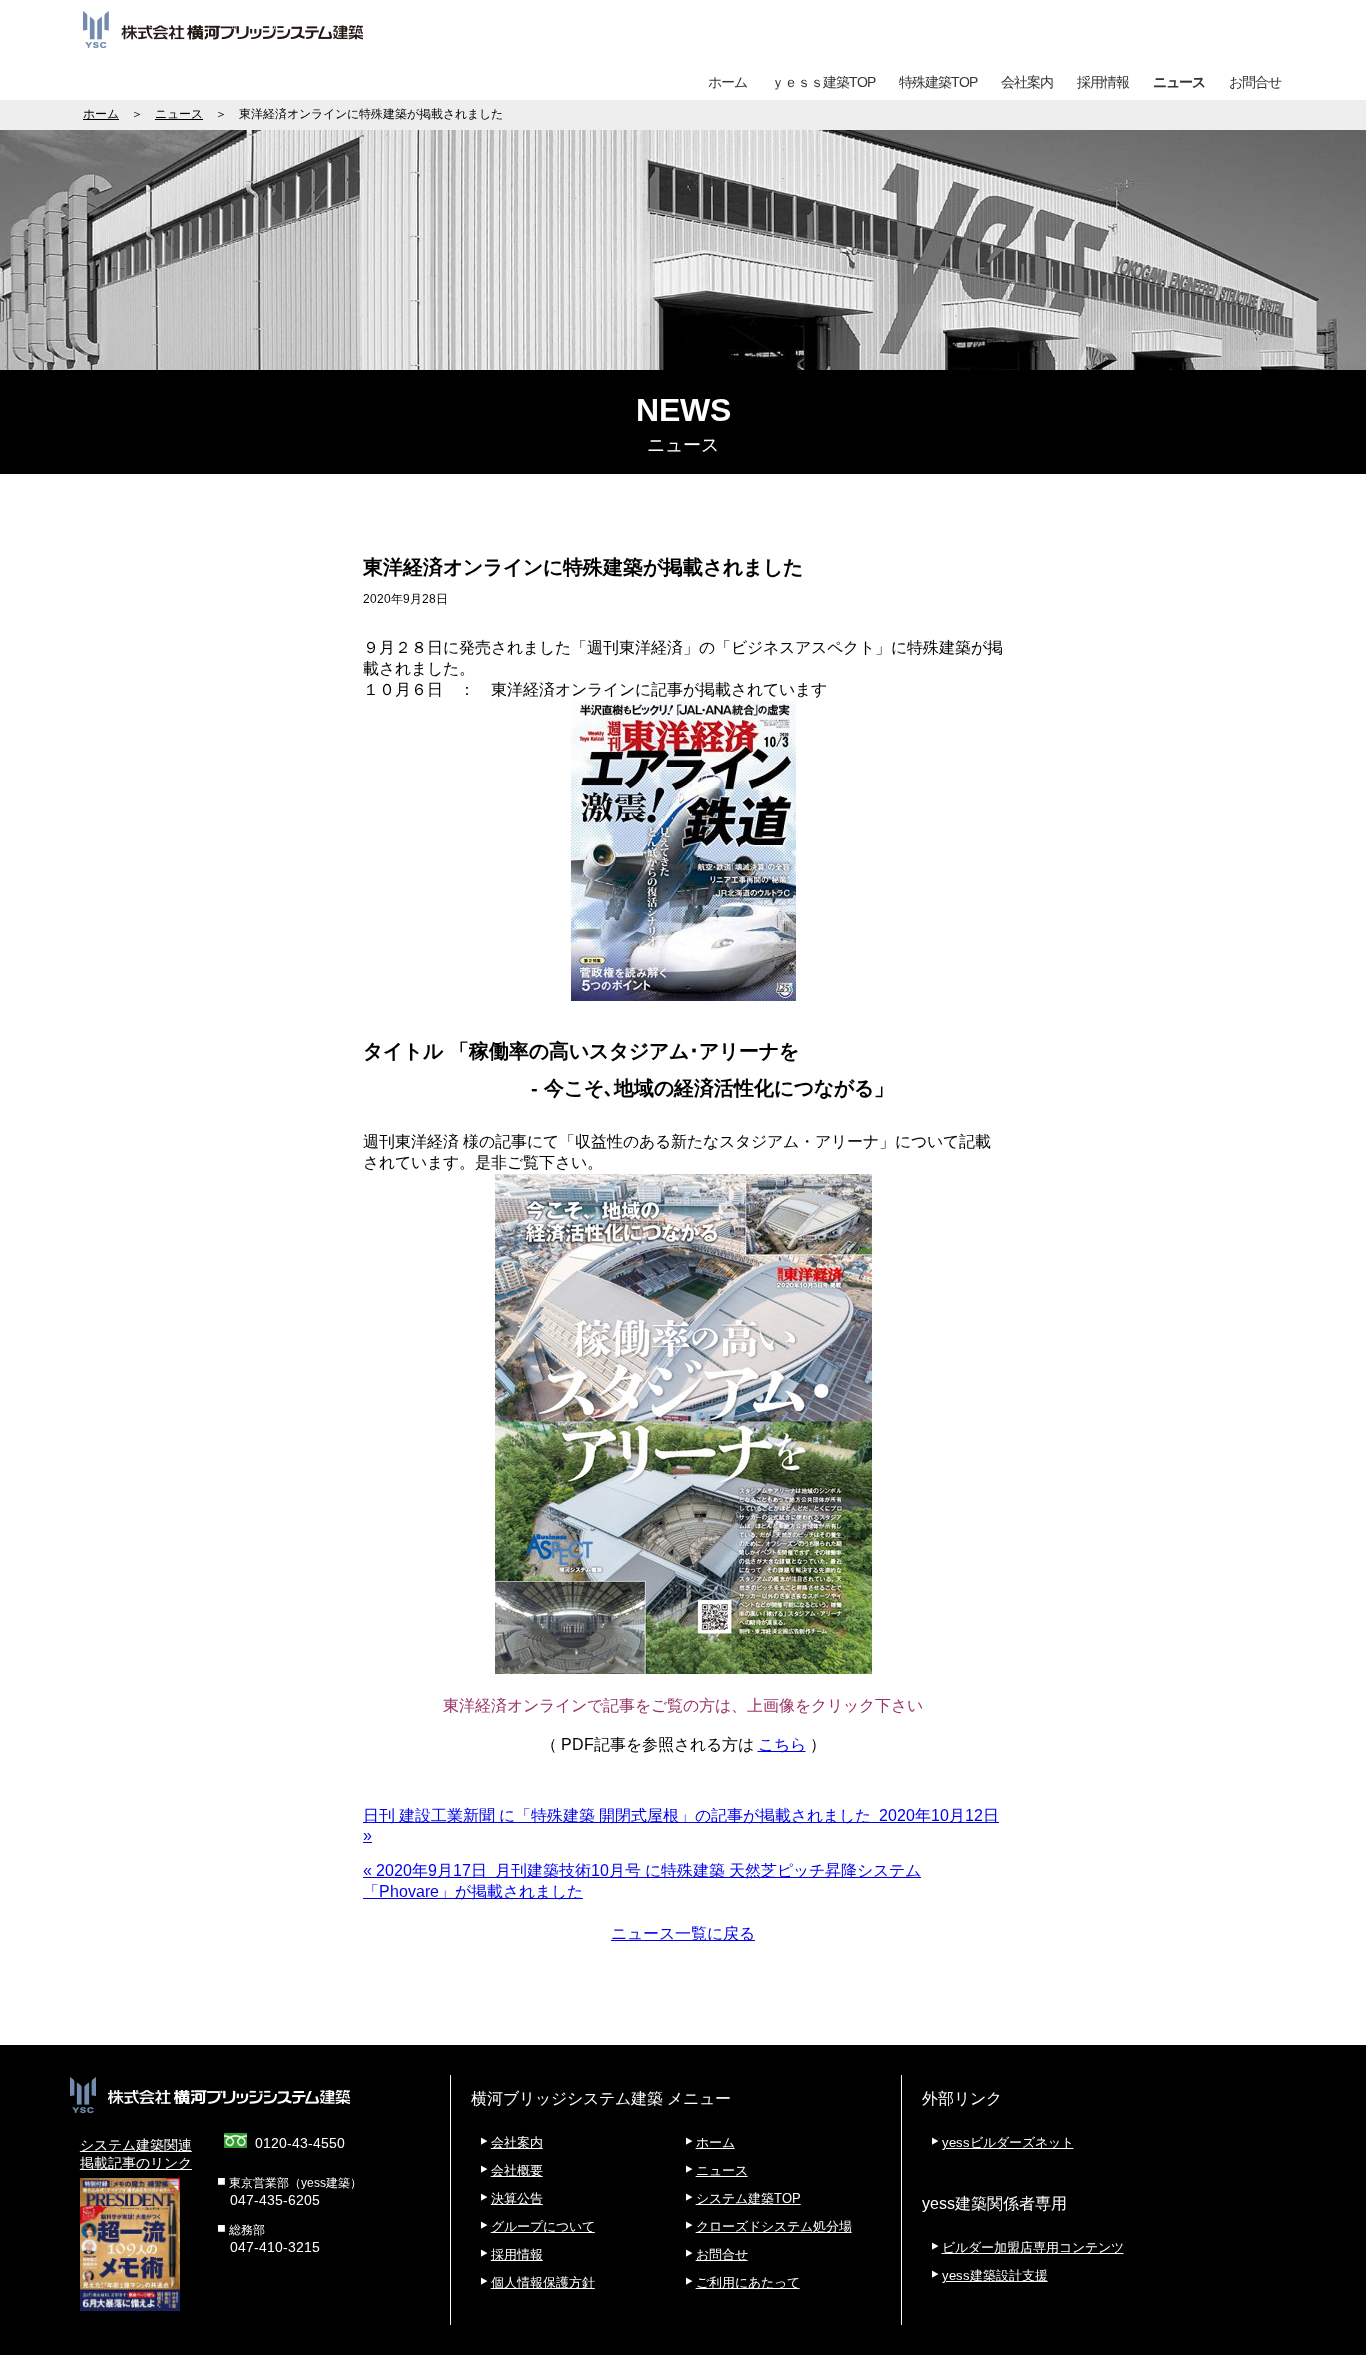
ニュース (1179, 82)
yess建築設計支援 (995, 2275)
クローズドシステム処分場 (774, 2226)
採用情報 (1103, 82)
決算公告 (517, 2198)
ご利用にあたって (748, 2282)
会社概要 (517, 2170)
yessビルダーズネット (1008, 2142)
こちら (782, 1744)
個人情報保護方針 (543, 2282)
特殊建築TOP (938, 82)
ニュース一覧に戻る (683, 1933)
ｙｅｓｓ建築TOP (823, 82)
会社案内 (1027, 82)
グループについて (543, 2226)
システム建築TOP (748, 2198)
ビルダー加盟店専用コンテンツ (1033, 2247)
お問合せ (1255, 82)
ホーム (727, 82)
